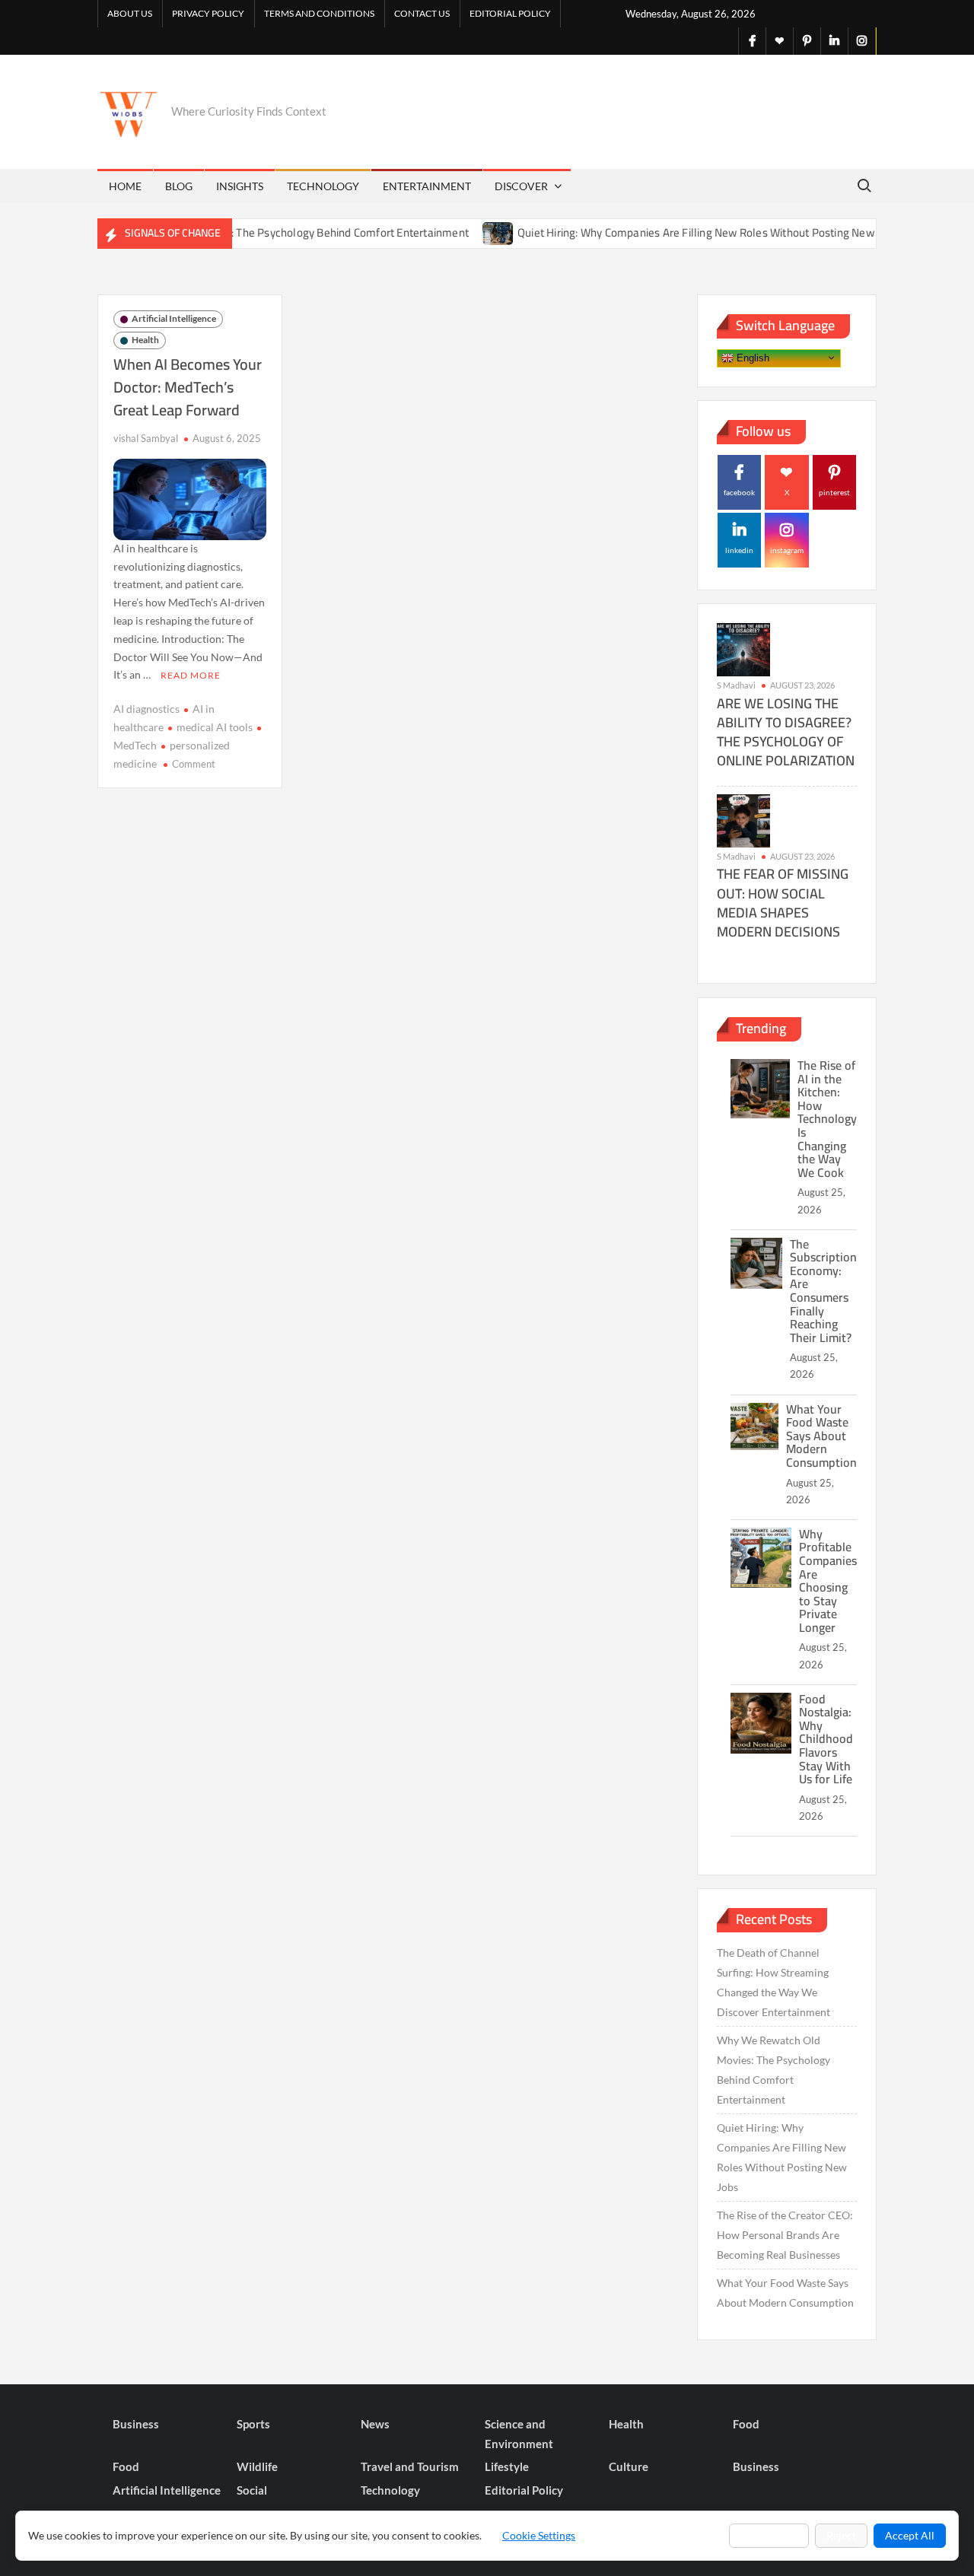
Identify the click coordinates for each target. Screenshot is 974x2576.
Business (136, 2424)
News (375, 2424)
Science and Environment (519, 2434)
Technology (323, 186)
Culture (629, 2466)
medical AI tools (215, 727)
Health (145, 340)
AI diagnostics (146, 709)
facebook (739, 492)
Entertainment (427, 186)
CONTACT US (422, 13)
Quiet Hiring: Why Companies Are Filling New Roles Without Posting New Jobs (672, 232)
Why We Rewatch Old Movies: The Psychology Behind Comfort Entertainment (242, 232)
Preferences (769, 2535)
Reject (841, 2535)
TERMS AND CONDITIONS (319, 13)
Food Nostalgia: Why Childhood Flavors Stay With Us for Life (826, 1739)
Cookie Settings (539, 2535)
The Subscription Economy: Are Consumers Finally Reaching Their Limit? (823, 1291)
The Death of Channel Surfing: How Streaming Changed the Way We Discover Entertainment (773, 1982)
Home (125, 186)
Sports (253, 2424)
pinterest (834, 492)
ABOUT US (130, 13)
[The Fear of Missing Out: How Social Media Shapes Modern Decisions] (743, 819)
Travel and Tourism (410, 2466)
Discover (521, 186)
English (751, 357)
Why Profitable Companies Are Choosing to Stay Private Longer (828, 1581)
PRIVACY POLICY (208, 13)
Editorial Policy (510, 13)
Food (746, 2424)
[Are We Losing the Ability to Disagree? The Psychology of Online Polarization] (743, 649)
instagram (787, 550)
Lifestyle (507, 2466)
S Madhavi (736, 685)
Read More (191, 675)
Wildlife (257, 2466)
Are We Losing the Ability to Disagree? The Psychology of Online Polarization (786, 732)
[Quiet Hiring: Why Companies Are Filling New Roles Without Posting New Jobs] (463, 232)
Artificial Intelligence (174, 318)
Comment (194, 764)
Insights (240, 186)
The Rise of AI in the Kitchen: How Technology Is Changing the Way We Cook (827, 1119)
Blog (179, 186)
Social (252, 2490)
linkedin (739, 550)
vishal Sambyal (146, 438)
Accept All (910, 2535)
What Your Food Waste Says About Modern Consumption (821, 1436)
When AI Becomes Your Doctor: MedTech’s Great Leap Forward (188, 387)
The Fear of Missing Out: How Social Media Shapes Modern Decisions (783, 903)
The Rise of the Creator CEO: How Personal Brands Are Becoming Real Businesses (785, 2235)
